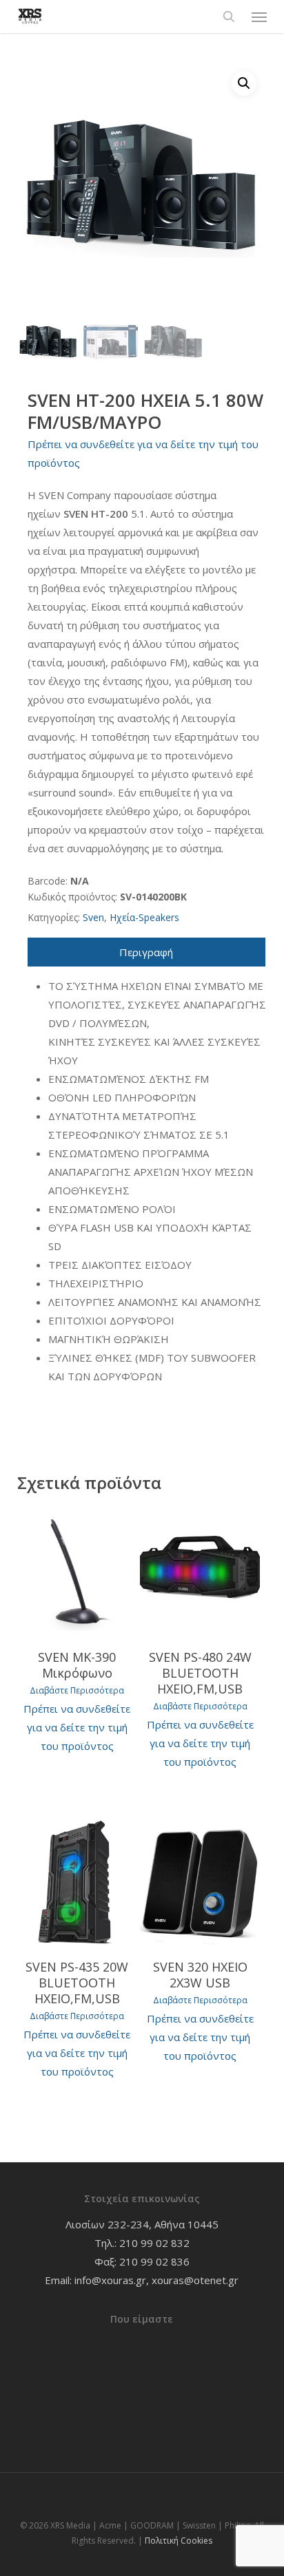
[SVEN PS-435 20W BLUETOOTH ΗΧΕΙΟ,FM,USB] (77, 1882)
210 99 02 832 (154, 2243)
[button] (259, 17)
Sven (93, 917)
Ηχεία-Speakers (144, 917)
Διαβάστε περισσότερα (77, 1691)
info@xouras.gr (110, 2280)
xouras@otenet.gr (195, 2280)
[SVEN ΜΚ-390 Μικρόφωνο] (77, 1572)
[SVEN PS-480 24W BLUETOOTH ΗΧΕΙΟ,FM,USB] (200, 1572)
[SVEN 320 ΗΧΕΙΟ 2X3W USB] (200, 1882)
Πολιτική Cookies (179, 2541)
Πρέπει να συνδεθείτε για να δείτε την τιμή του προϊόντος (77, 1727)
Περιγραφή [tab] (146, 952)
